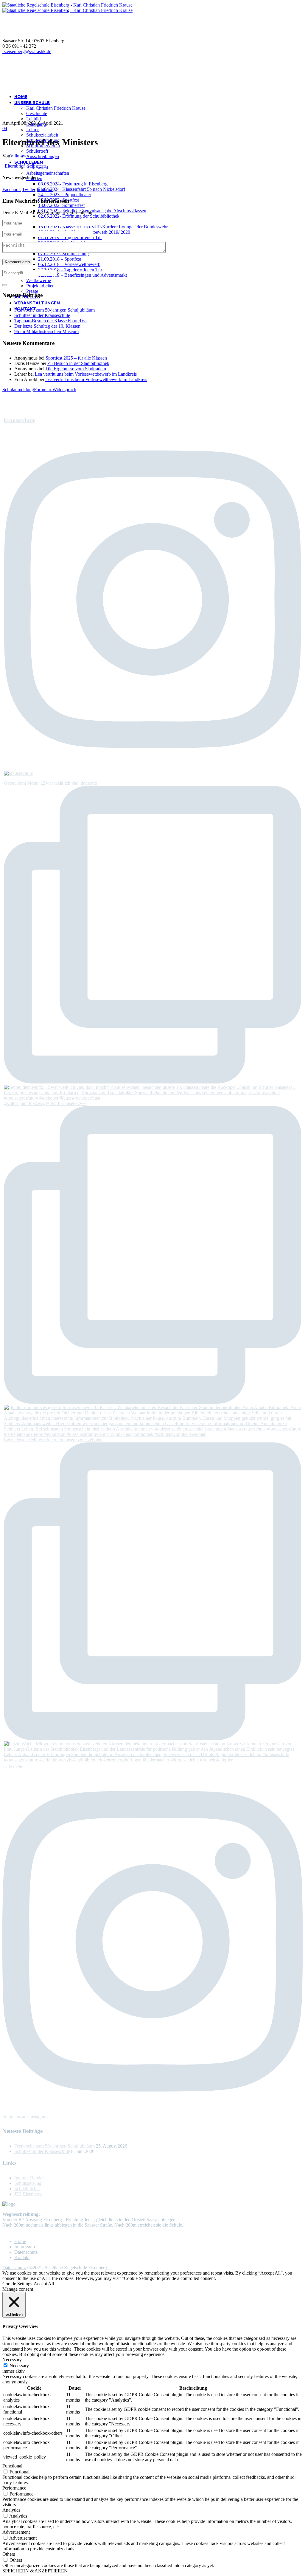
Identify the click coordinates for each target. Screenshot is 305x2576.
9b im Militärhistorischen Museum (46, 331)
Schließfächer (27, 2189)
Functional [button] (12, 2466)
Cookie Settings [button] (17, 2284)
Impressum (25, 2247)
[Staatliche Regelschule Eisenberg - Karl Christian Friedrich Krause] (67, 8)
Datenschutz (26, 2252)
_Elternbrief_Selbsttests (24, 166)
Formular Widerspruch (55, 390)
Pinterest (45, 189)
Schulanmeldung (18, 390)
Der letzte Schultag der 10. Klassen (47, 326)
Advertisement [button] (16, 2532)
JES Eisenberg (28, 2194)
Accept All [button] (44, 2284)
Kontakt (22, 2257)
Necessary (19, 2366)
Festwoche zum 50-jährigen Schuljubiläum (55, 310)
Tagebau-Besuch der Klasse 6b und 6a (50, 321)
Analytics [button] (11, 2510)
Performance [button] (14, 2488)
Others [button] (9, 2554)
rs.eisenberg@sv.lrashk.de (27, 51)
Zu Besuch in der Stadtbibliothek (78, 363)
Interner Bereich (29, 2178)
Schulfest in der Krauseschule (42, 315)
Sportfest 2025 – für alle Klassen (76, 358)
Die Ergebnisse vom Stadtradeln (76, 369)
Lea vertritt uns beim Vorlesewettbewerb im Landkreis (86, 374)
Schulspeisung (28, 2183)
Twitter (29, 189)
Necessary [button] (12, 2360)
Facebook (12, 189)
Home (20, 2241)
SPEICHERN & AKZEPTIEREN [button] (35, 2571)
